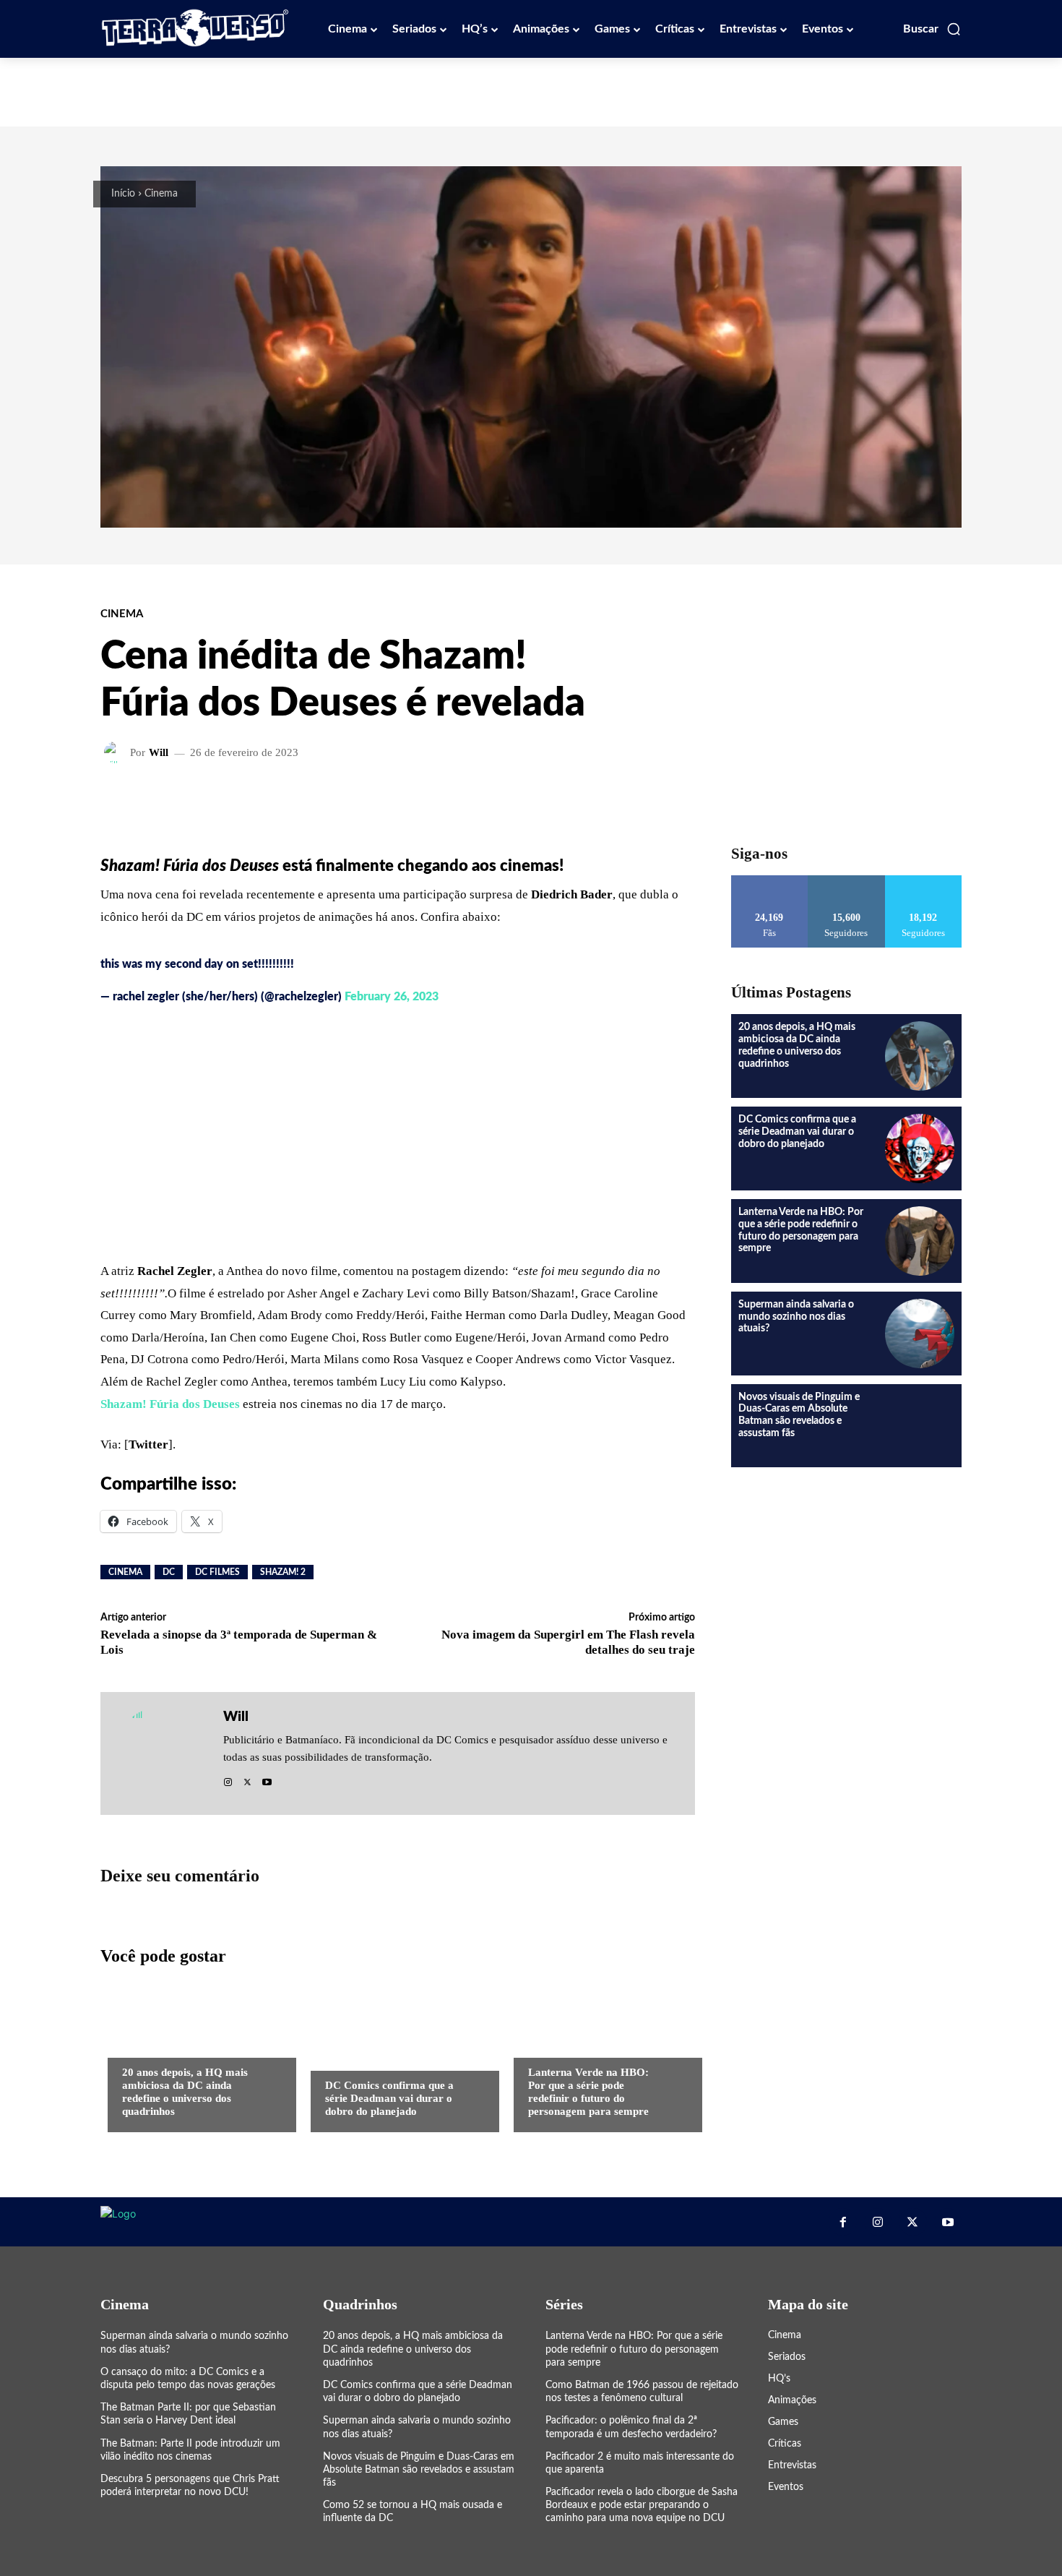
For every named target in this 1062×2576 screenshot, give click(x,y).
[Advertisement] (531, 90)
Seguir (846, 881)
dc (169, 1572)
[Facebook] (842, 2222)
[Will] (117, 752)
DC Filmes (217, 1572)
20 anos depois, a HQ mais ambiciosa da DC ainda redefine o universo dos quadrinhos (185, 2092)
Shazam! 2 (283, 1572)
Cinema (161, 194)
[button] (932, 29)
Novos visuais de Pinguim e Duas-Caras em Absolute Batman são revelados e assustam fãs (419, 2470)
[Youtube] (267, 1778)
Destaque (551, 2043)
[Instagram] (228, 1778)
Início (123, 194)
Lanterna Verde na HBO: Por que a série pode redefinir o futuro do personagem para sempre (588, 2092)
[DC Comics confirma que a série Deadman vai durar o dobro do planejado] (398, 2053)
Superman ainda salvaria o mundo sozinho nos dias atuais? (796, 1317)
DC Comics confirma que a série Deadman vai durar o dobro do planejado (389, 2098)
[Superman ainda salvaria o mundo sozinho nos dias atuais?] (920, 1334)
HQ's (133, 2043)
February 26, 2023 (392, 997)
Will (159, 753)
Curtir (770, 881)
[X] (247, 1778)
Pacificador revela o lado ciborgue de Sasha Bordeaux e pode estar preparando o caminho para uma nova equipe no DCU (642, 2505)
